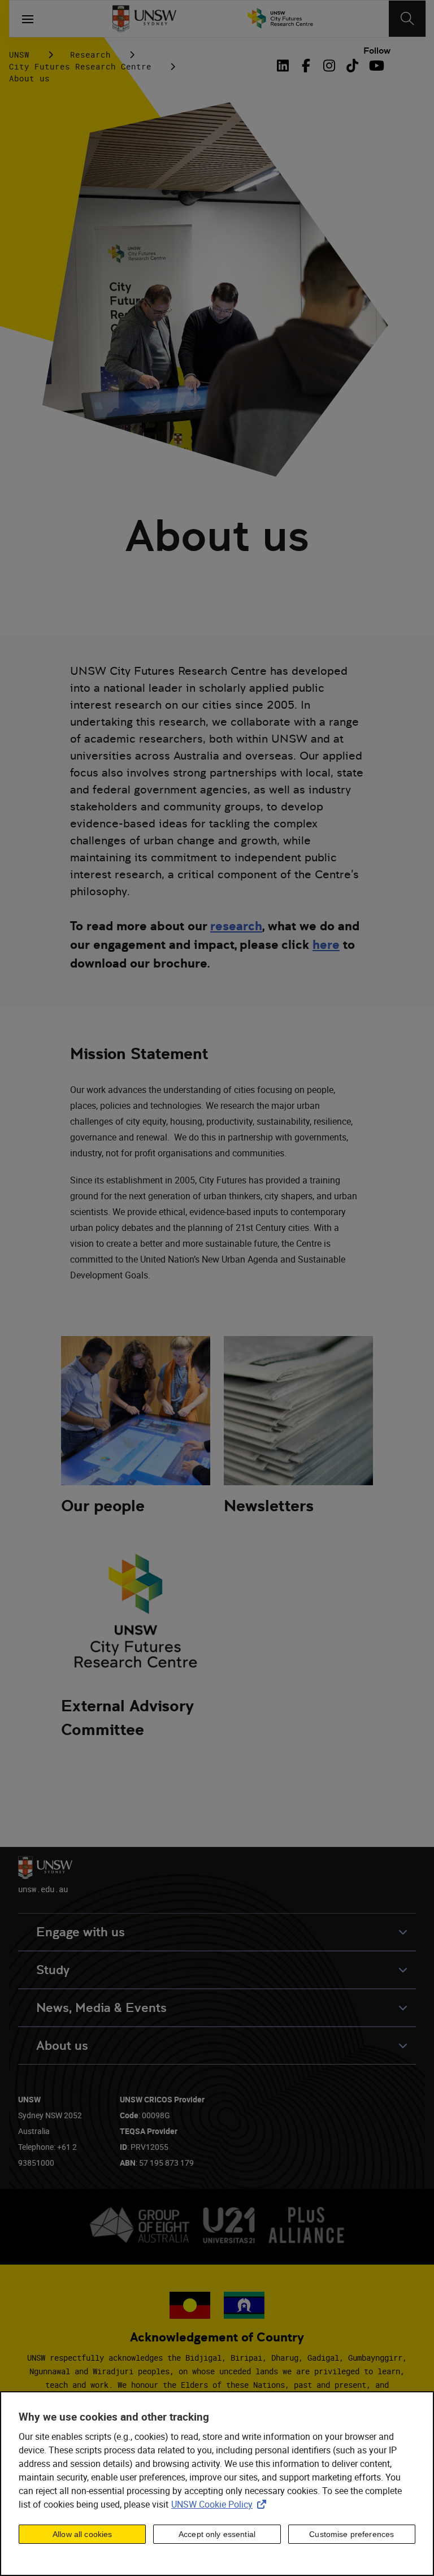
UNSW (19, 55)
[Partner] (280, 19)
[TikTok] (352, 66)
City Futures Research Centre (80, 66)
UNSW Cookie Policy (221, 2504)
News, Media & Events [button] (101, 2008)
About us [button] (62, 2046)
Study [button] (53, 1970)
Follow (377, 51)
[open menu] (28, 19)
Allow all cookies (82, 2534)
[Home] (144, 19)
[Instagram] (329, 66)
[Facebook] (306, 66)
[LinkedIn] (285, 66)
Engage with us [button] (81, 1932)
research (236, 926)
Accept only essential (217, 2534)
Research (90, 55)
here (326, 944)
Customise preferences (351, 2534)
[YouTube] (376, 66)
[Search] (407, 19)
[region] (217, 2484)
